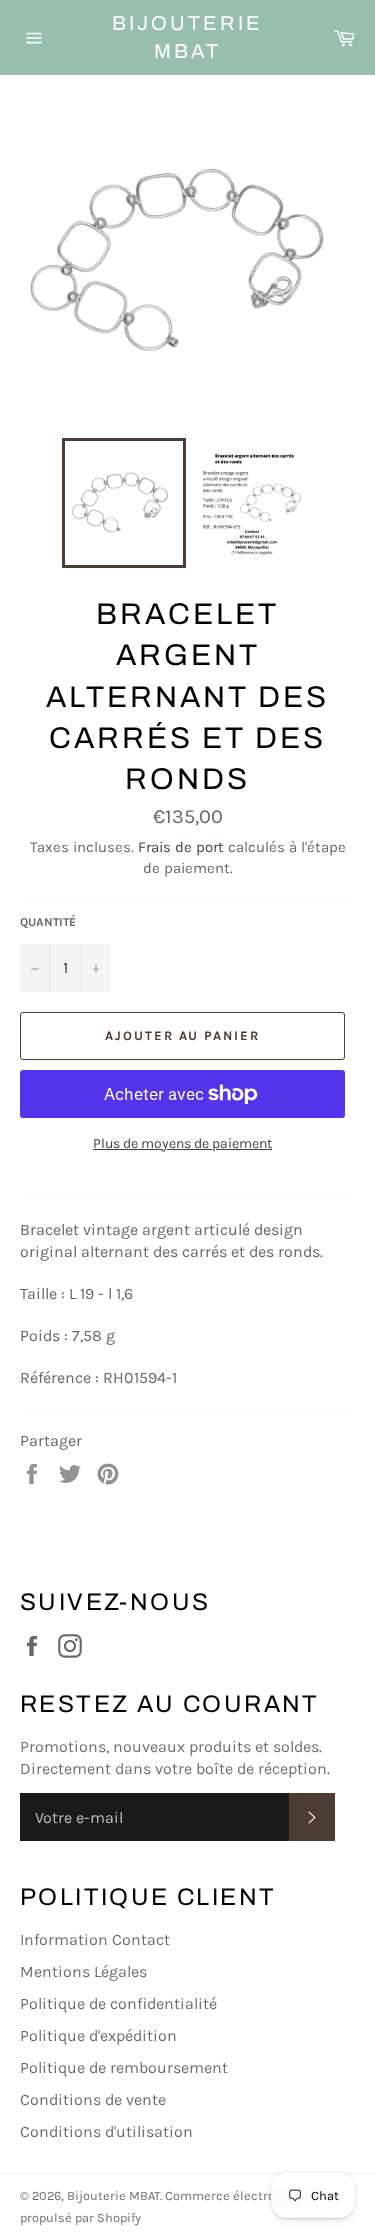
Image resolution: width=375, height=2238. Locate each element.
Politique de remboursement (124, 2067)
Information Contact (95, 1939)
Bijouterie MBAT (187, 37)
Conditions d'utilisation (106, 2131)
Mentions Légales (83, 1971)
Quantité (48, 922)
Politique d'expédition (98, 2035)
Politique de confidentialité (118, 2003)
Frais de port (181, 847)
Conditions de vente (93, 2099)
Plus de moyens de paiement (182, 1143)
